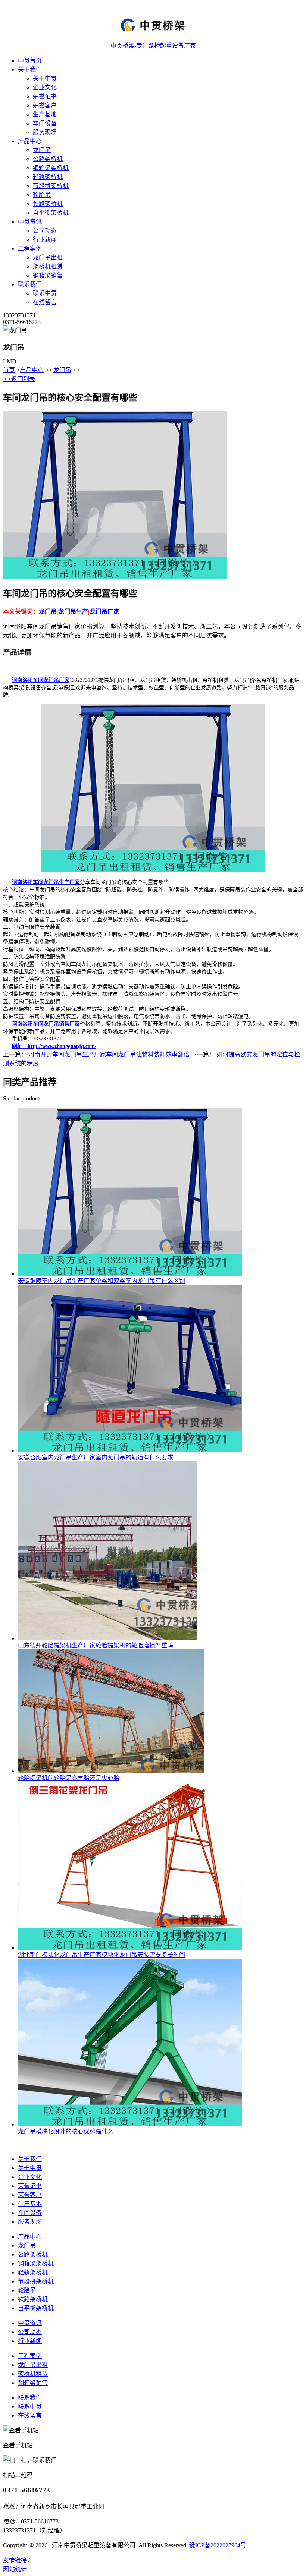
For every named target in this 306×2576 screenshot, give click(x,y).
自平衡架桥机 (51, 213)
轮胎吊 (42, 195)
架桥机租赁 (48, 266)
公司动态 (45, 231)
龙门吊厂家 (104, 612)
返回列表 (19, 379)
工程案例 (30, 248)
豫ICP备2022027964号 (218, 2545)
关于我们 (30, 70)
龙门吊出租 (48, 257)
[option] (152, 495)
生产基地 (45, 114)
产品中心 (30, 141)
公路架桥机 (48, 159)
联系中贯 (45, 293)
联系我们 (30, 284)
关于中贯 (45, 78)
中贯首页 (30, 61)
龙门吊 (42, 150)
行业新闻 (45, 240)
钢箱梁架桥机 (51, 168)
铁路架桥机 (48, 204)
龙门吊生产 (73, 612)
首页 (9, 370)
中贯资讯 (30, 222)
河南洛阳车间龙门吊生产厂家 (46, 882)
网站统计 (15, 2569)
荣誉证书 (45, 96)
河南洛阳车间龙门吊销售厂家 (46, 1024)
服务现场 (45, 132)
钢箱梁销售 (48, 275)
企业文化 (45, 87)
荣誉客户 (45, 105)
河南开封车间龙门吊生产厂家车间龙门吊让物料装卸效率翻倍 (108, 1054)
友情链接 (18, 2560)
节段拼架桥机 (51, 186)
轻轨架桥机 (48, 177)
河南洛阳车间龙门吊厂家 (41, 680)
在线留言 (45, 302)
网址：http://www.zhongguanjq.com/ (54, 1046)
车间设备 (45, 123)
